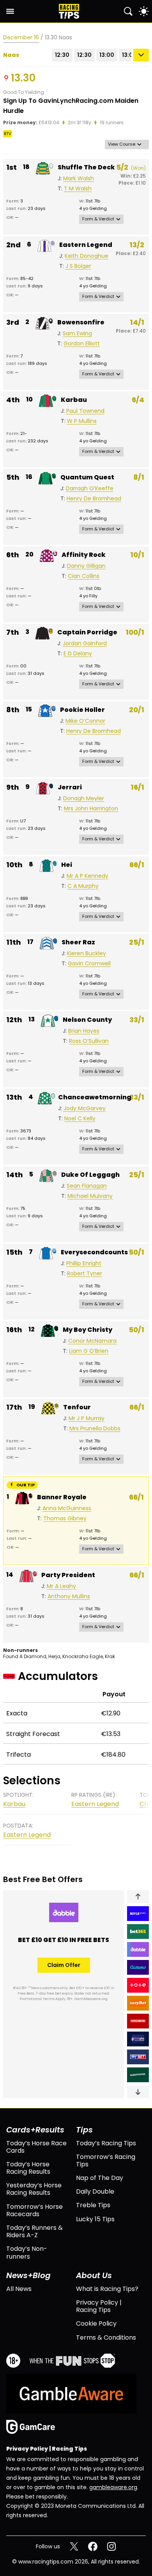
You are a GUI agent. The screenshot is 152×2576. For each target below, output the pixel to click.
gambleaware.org (113, 2487)
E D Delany (78, 654)
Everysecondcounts (94, 1252)
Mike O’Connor (85, 721)
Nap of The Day (100, 2178)
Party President (68, 1575)
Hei (67, 865)
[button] (138, 1896)
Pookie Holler (82, 710)
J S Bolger (78, 266)
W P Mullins (82, 421)
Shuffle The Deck (86, 167)
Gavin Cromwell (89, 964)
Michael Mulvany (90, 1196)
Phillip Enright (84, 1263)
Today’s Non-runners (27, 2252)
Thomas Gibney (65, 1519)
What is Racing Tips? (107, 2289)
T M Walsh (78, 189)
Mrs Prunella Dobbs (95, 1429)
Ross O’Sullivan (89, 1041)
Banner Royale (62, 1497)
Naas (11, 55)
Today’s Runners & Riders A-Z (34, 2231)
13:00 (107, 55)
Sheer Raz (78, 942)
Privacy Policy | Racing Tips (99, 2306)
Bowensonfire (81, 322)
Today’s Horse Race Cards (36, 2147)
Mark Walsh (79, 179)
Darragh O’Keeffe (90, 489)
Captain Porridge (87, 632)
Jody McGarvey (85, 1108)
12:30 (62, 55)
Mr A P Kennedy (87, 876)
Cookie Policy (96, 2323)
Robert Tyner (85, 1274)
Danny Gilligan (86, 566)
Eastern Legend (86, 245)
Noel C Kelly (80, 1119)
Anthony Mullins (69, 1596)
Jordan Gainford (85, 644)
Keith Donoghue (87, 256)
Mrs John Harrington (91, 809)
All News (19, 2289)
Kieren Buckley (87, 953)
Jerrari (70, 787)
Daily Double (95, 2191)
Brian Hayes (84, 1031)
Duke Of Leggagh (90, 1175)
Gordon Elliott (82, 344)
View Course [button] (122, 144)
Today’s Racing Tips (106, 2143)
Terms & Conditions (106, 2337)
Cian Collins (84, 576)
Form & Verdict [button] (98, 219)
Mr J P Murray (87, 1418)
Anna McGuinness (67, 1508)
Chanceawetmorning (95, 1097)
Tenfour (77, 1407)
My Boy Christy (87, 1330)
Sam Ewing (77, 334)
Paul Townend (85, 411)
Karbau (74, 400)
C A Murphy (83, 886)
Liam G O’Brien (89, 1351)
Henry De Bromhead (94, 499)
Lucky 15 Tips (95, 2219)
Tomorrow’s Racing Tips (106, 2160)
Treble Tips (93, 2205)
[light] (144, 11)
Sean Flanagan (87, 1186)
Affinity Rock (84, 555)
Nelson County (87, 1020)
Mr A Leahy (61, 1586)
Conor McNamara (92, 1341)
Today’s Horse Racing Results (28, 2168)
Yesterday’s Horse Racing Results (34, 2189)
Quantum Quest (87, 477)
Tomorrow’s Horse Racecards (34, 2210)
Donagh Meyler (84, 799)
